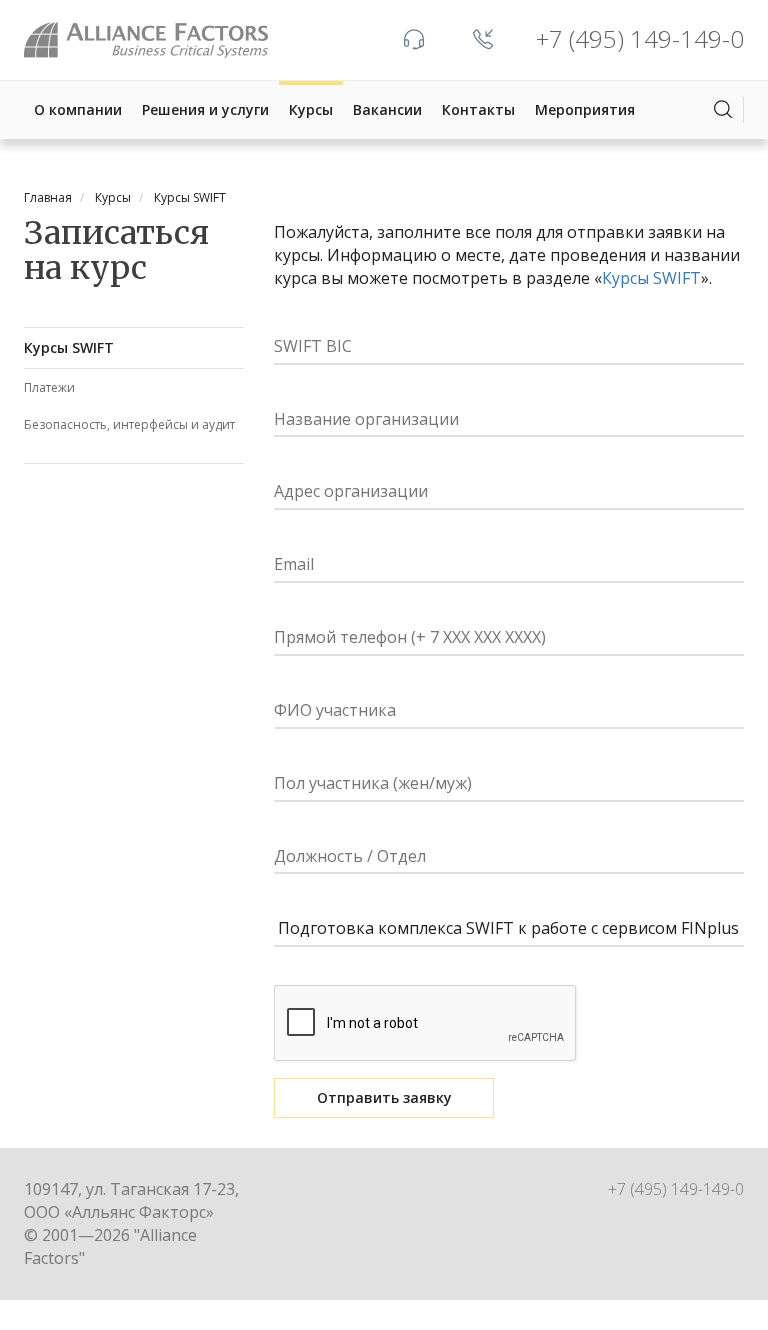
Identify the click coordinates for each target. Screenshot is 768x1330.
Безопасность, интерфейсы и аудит (129, 424)
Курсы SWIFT (69, 347)
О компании (78, 109)
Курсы (311, 109)
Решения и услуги (205, 109)
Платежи (49, 387)
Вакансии (387, 109)
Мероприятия (585, 109)
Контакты (478, 109)
